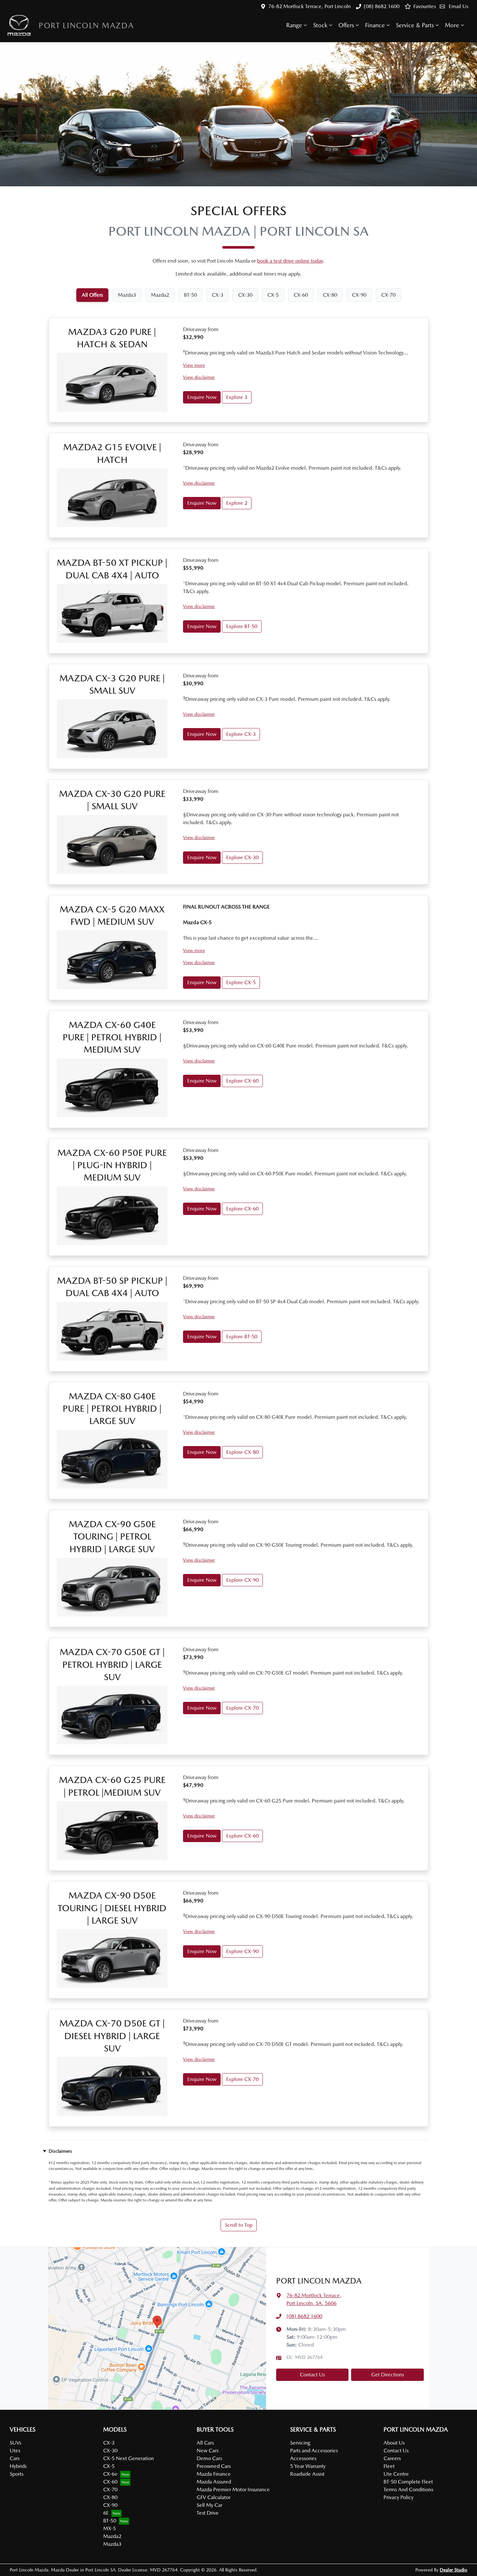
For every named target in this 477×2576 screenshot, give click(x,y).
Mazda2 (112, 2536)
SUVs (15, 2443)
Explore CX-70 (242, 1708)
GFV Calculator (214, 2497)
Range (294, 25)
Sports (17, 2474)
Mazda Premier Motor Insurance (233, 2489)
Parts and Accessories (314, 2451)
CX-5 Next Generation (128, 2458)
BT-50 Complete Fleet (408, 2482)
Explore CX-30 (242, 857)
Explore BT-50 (242, 626)
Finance (375, 25)
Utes (15, 2451)
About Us (394, 2443)
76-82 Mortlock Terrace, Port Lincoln (310, 6)
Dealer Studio (453, 2570)
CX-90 (110, 2505)
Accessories (303, 2458)
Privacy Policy (398, 2497)
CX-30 (110, 2451)
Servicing (300, 2443)
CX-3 (109, 2443)
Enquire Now (202, 397)
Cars (15, 2458)
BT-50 (110, 2521)
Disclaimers (60, 2151)
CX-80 (110, 2497)
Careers (392, 2458)
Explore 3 (237, 397)
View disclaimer (199, 377)
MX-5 (110, 2528)
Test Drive (208, 2513)
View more (194, 365)
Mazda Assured (214, 2482)
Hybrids (18, 2466)
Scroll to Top (239, 2225)
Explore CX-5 (241, 982)
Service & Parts (415, 25)
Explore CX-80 (242, 1452)
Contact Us (312, 2375)
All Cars (205, 2443)
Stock (320, 25)
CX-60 (110, 2482)
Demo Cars (209, 2458)
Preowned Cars (214, 2466)
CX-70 (110, 2489)
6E (106, 2513)
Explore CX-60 (242, 1081)
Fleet (389, 2466)
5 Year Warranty (308, 2466)
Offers (346, 25)
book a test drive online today (290, 261)
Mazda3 (112, 2544)
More (452, 25)
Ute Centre (396, 2474)
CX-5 (109, 2466)
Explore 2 (237, 503)
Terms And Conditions (408, 2489)
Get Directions (388, 2375)
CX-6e (110, 2474)
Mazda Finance (214, 2474)
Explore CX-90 (242, 1580)
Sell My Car (209, 2505)
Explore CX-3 (241, 734)
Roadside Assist (307, 2474)
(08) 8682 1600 (382, 6)
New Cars (208, 2451)
